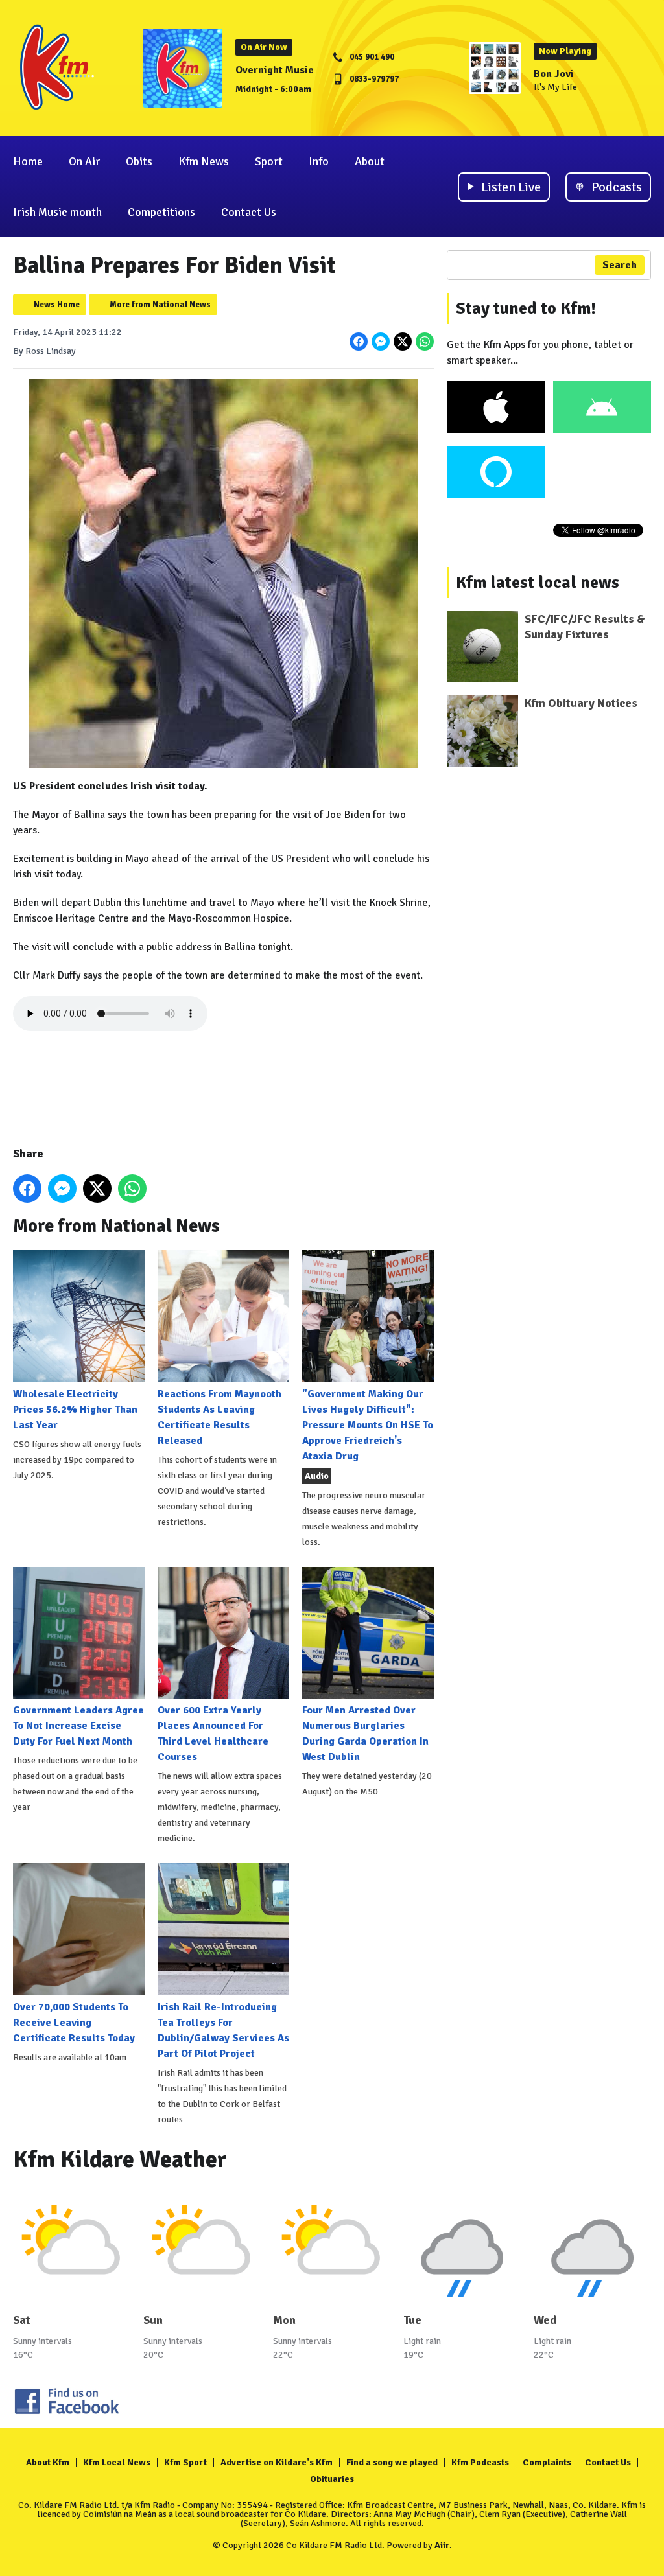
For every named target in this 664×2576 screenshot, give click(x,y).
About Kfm (48, 2462)
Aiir (442, 2545)
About (370, 161)
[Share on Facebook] (359, 342)
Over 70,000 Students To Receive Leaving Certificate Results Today (74, 2022)
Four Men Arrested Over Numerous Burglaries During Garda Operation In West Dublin (365, 1734)
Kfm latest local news (538, 583)
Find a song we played (392, 2462)
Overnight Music (275, 70)
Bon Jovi (554, 74)
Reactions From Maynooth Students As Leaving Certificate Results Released (219, 1417)
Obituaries (332, 2479)
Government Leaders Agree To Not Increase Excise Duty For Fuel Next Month (78, 1726)
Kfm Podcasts (480, 2462)
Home (28, 161)
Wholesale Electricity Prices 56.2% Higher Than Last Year (75, 1409)
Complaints (547, 2462)
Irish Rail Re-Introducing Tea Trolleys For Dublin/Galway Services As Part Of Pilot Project (223, 2030)
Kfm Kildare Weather (120, 2160)
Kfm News (204, 161)
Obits (139, 161)
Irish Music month (57, 212)
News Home (57, 305)
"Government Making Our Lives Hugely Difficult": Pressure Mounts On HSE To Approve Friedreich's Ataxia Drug (368, 1425)
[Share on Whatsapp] (425, 342)
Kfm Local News (117, 2462)
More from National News (160, 305)
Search (620, 265)
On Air (84, 161)
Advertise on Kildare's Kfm (277, 2462)
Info (319, 161)
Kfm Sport (185, 2462)
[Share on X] (403, 342)
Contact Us (249, 212)
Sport (269, 161)
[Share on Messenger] (381, 342)
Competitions (161, 212)
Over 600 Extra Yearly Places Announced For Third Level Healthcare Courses (213, 1734)
